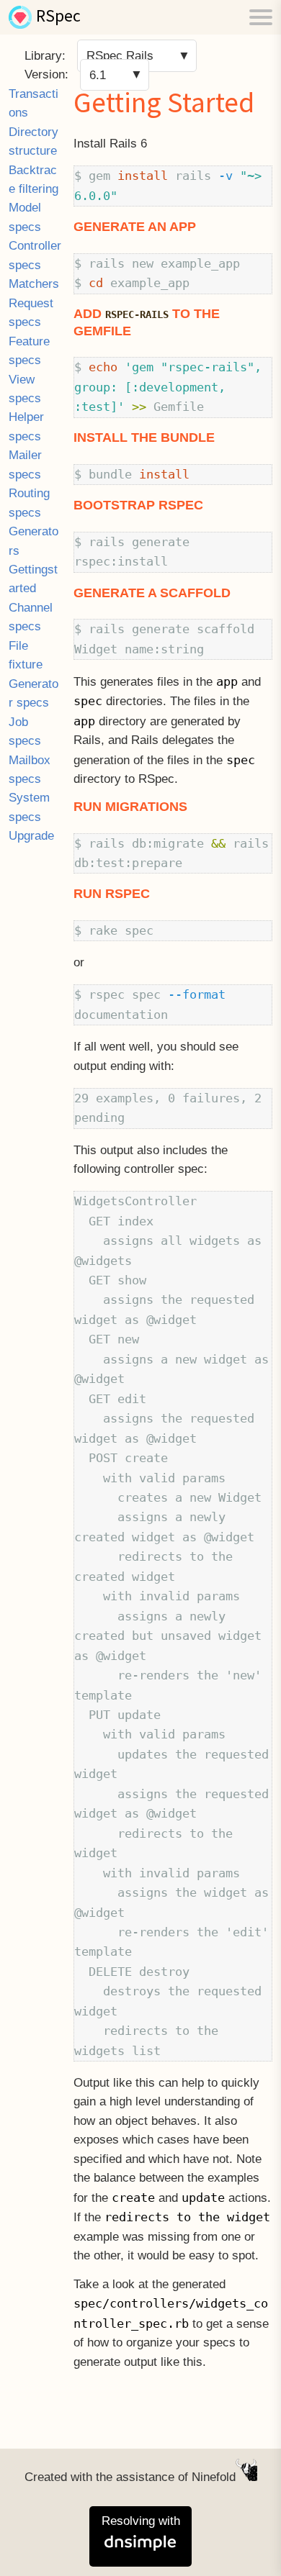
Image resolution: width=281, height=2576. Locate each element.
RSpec (58, 17)
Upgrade (31, 836)
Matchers (34, 284)
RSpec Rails (120, 56)
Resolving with (141, 2521)
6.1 (98, 74)
